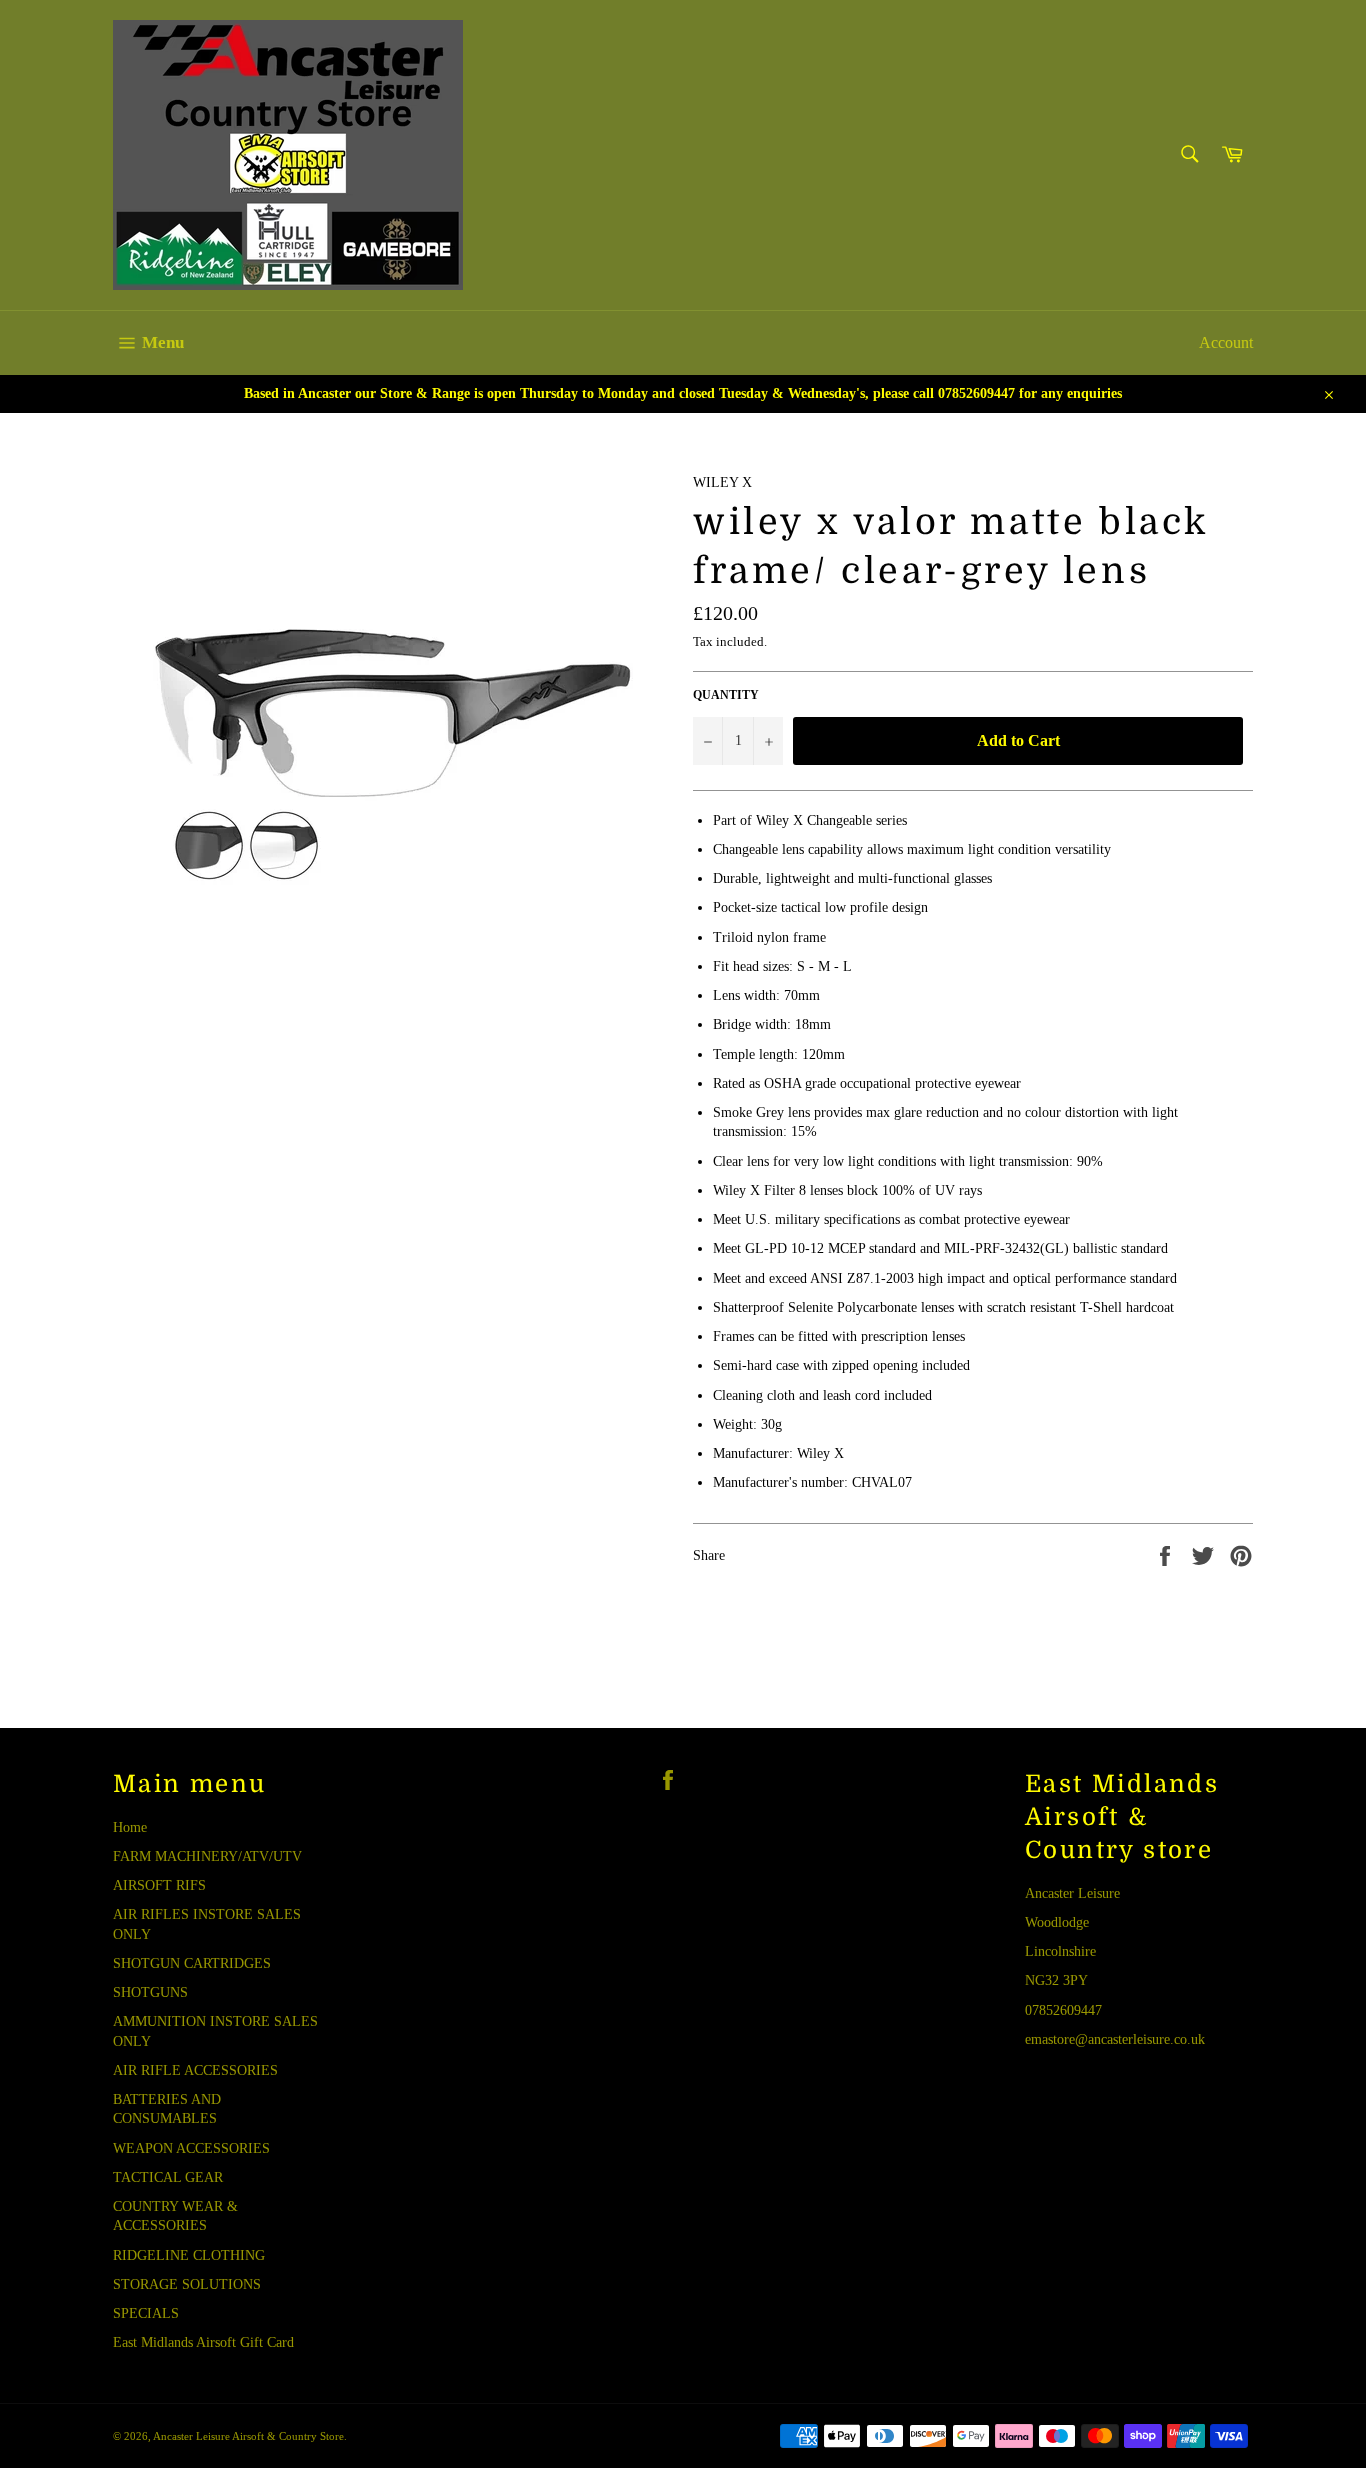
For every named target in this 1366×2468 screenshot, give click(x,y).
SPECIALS (146, 2313)
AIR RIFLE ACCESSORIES (195, 2070)
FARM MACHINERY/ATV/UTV (207, 1856)
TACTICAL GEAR (168, 2177)
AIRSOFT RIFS (159, 1885)
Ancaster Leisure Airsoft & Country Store (248, 2436)
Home (130, 1827)
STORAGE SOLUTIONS (187, 2284)
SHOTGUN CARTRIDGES (192, 1963)
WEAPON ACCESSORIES (191, 2148)
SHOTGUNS (150, 1992)
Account (1226, 342)
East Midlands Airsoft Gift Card (203, 2342)
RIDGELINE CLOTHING (189, 2255)
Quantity (726, 695)
